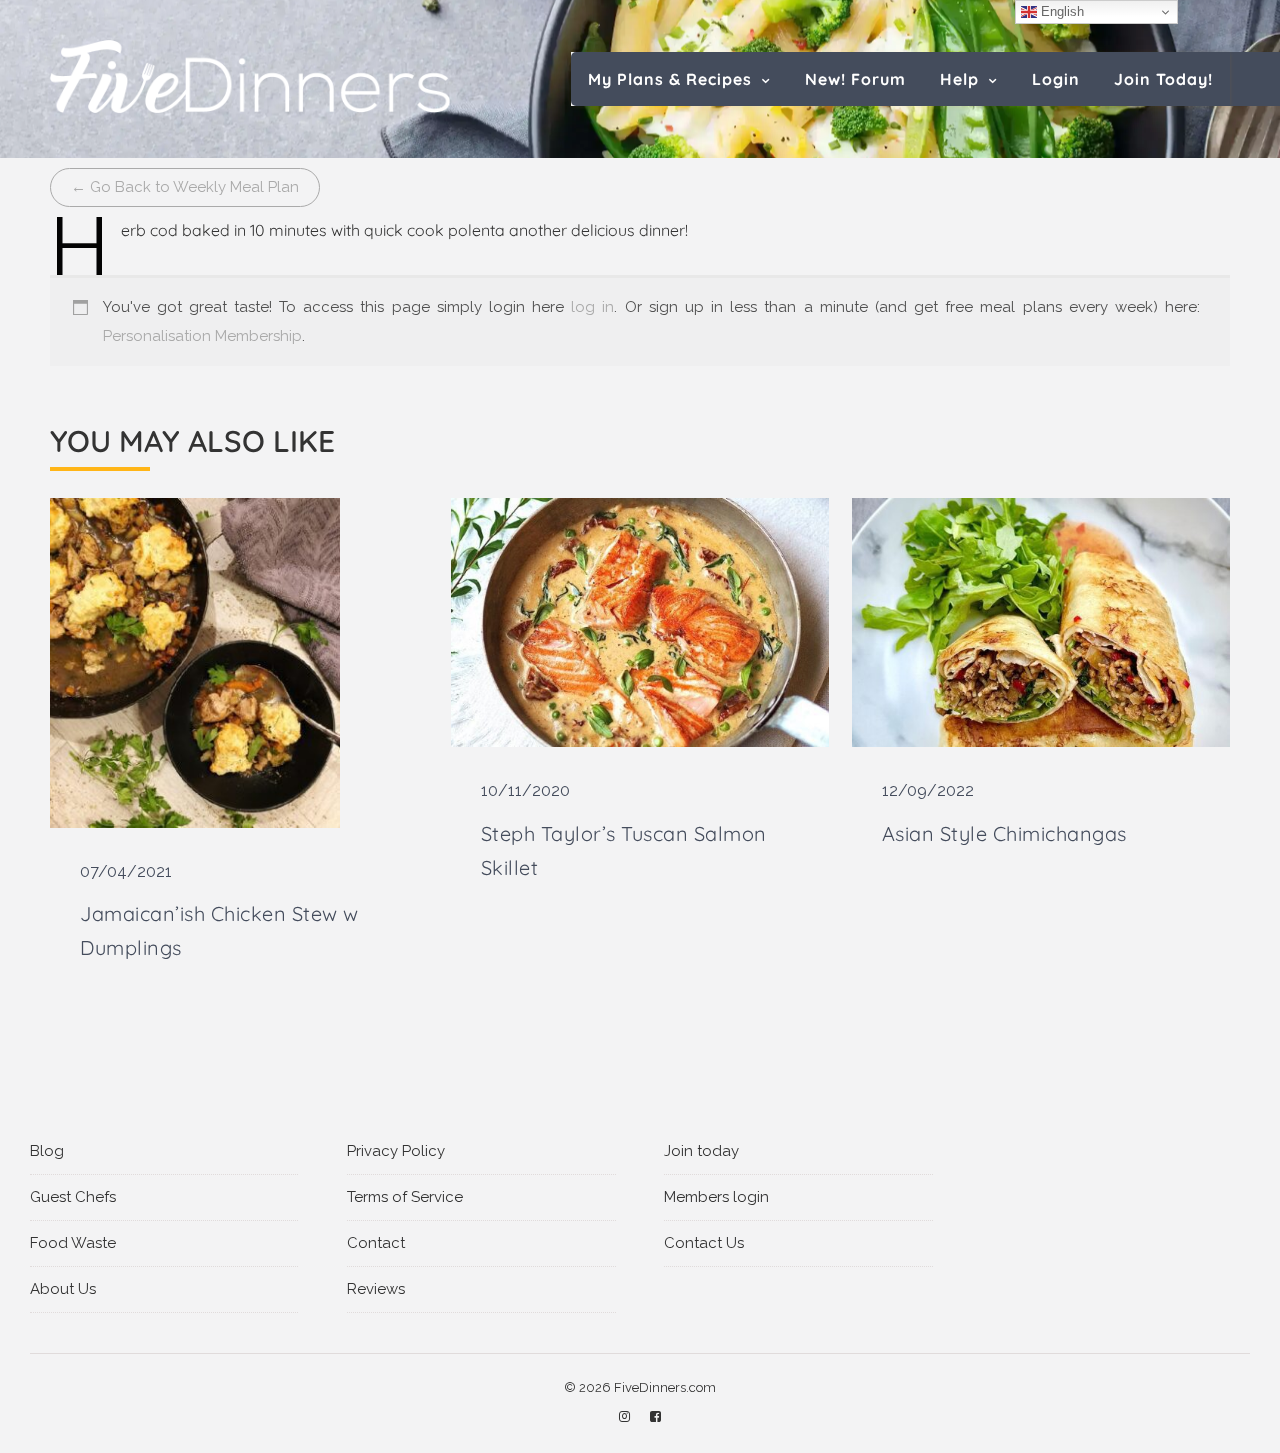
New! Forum (855, 79)
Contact (376, 1243)
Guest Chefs (73, 1197)
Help (959, 79)
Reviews (376, 1289)
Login (1056, 79)
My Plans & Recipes (670, 79)
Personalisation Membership (202, 336)
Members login (716, 1197)
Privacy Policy (396, 1151)
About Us (63, 1289)
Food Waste (73, 1243)
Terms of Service (405, 1197)
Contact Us (704, 1243)
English (1060, 11)
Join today (701, 1151)
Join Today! (1163, 79)
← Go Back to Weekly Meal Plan (185, 187)
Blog (47, 1151)
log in (592, 307)
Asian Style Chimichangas (1004, 833)
